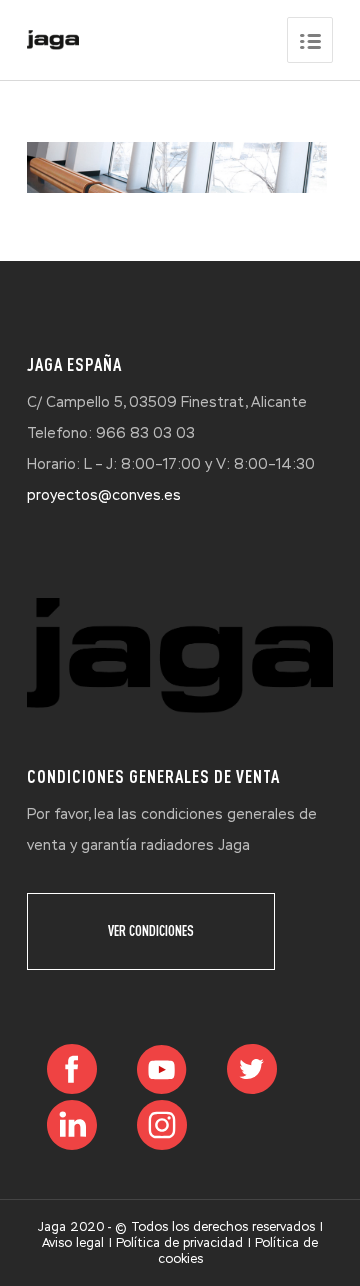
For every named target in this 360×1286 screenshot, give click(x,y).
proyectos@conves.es (104, 495)
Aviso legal (73, 1243)
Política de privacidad (179, 1243)
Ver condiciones (151, 931)
